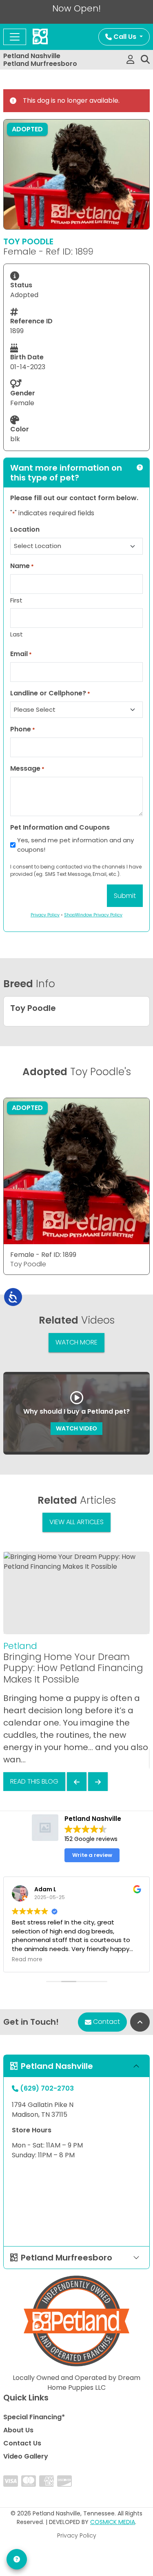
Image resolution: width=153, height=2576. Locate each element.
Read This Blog (34, 1781)
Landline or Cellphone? (50, 693)
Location (25, 529)
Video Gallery (26, 2456)
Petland (20, 1646)
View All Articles (76, 1522)
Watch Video (76, 1428)
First (16, 600)
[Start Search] (145, 60)
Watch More (76, 1342)
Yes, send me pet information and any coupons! (75, 845)
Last (17, 634)
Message (27, 768)
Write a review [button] (92, 1855)
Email (21, 654)
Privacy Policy (77, 2535)
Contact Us (22, 2443)
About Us (18, 2430)
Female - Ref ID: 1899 (43, 1255)
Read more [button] (27, 1960)
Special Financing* (34, 2417)
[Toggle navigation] (15, 37)
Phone (23, 729)
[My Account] (130, 60)
